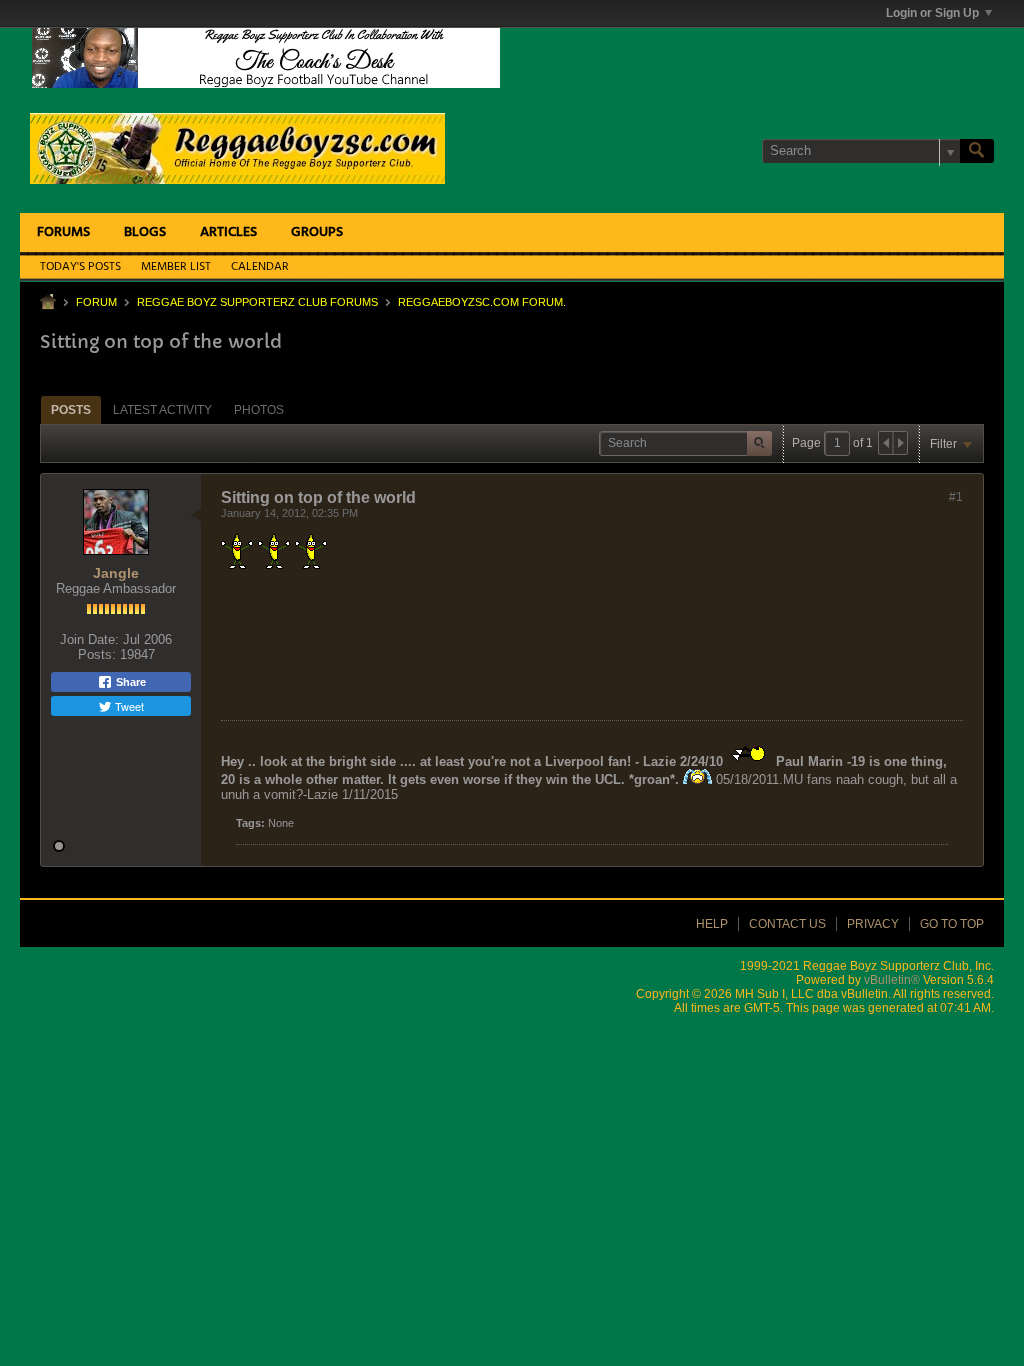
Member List (176, 267)
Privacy (873, 924)
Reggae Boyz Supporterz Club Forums (257, 302)
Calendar (260, 267)
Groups (317, 232)
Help (712, 924)
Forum (96, 302)
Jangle (116, 573)
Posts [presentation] (71, 410)
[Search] (977, 151)
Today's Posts (80, 267)
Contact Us (787, 924)
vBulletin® (892, 980)
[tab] (71, 409)
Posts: (97, 654)
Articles (228, 232)
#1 (956, 497)
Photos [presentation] (259, 410)
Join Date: (89, 639)
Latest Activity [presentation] (162, 410)
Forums (63, 232)
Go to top (952, 924)
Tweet (128, 706)
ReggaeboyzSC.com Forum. (482, 302)
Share (129, 682)
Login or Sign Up (932, 13)
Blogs (145, 232)
